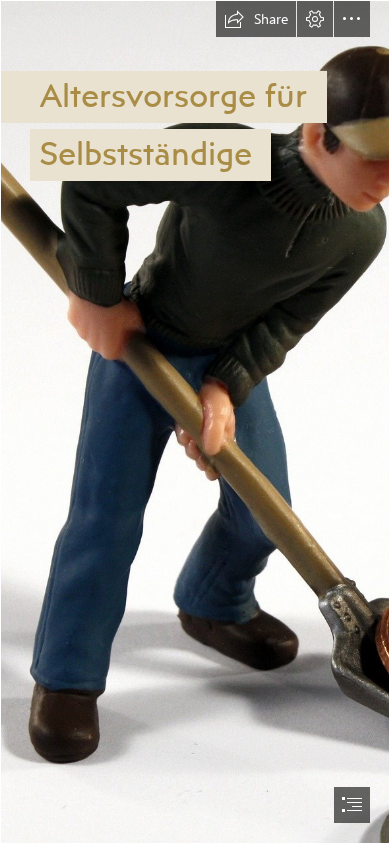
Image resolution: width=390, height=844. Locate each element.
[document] (195, 422)
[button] (256, 19)
